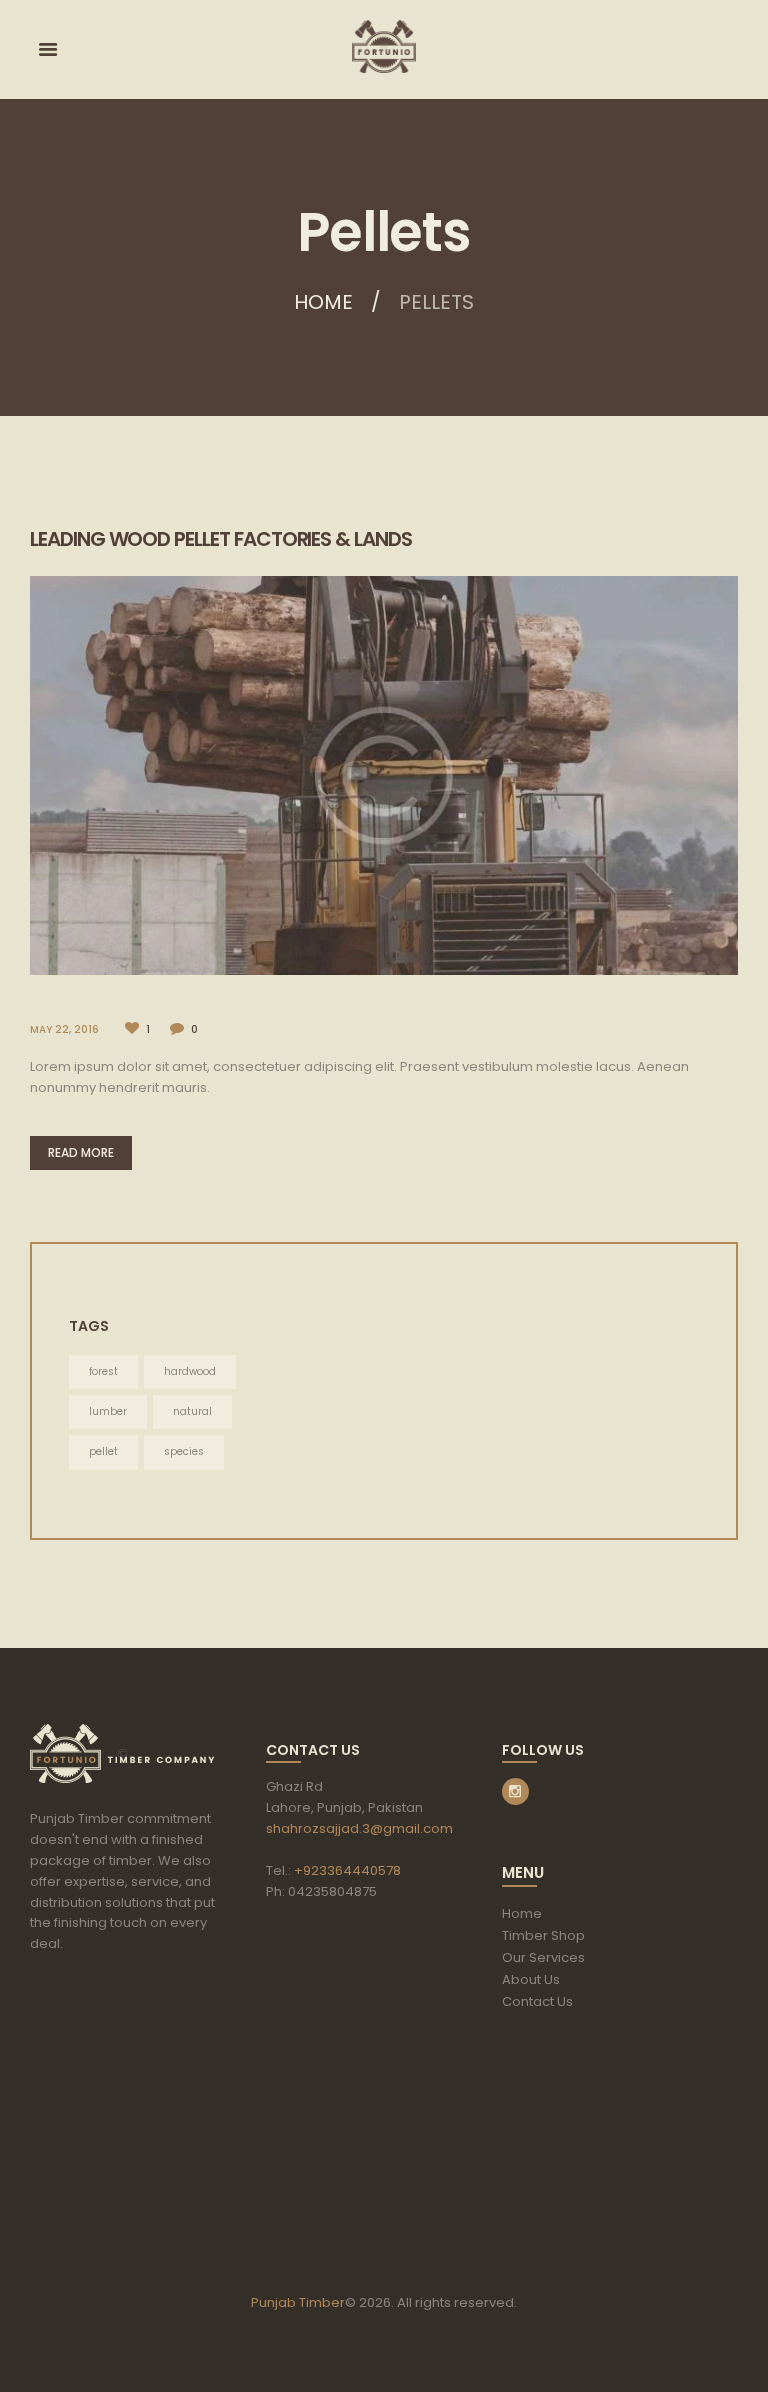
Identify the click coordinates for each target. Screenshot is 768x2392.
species (184, 1451)
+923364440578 (347, 1870)
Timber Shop (543, 1935)
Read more (81, 1152)
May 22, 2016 (64, 1029)
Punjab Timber (298, 2302)
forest (103, 1371)
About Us (531, 1979)
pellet (103, 1451)
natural (192, 1411)
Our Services (543, 1957)
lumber (108, 1411)
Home (323, 302)
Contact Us (537, 2001)
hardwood (190, 1371)
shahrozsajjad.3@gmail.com (359, 1828)
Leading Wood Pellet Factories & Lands (221, 539)
